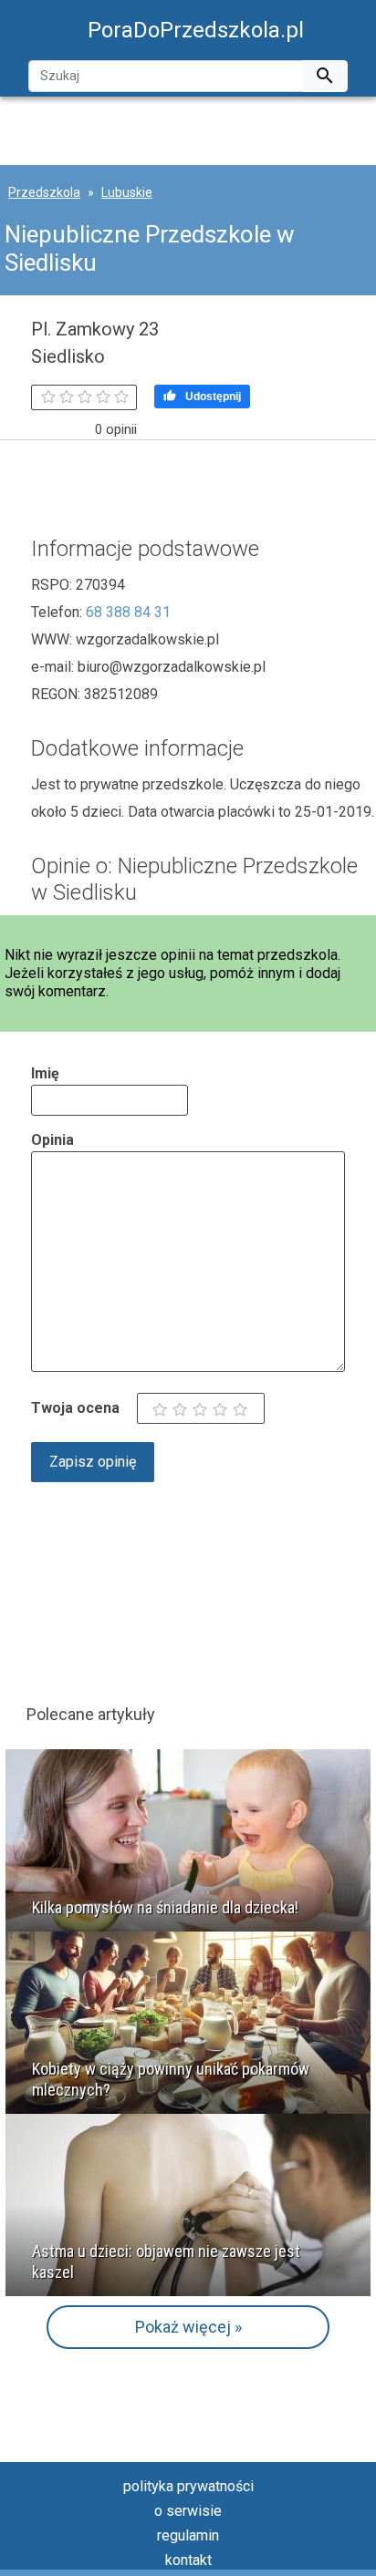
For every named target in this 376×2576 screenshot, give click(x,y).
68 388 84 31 (128, 612)
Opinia (52, 1140)
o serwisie (188, 2511)
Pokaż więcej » (188, 2327)
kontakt (188, 2560)
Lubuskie (127, 192)
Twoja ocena (75, 1408)
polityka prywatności (188, 2486)
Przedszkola (44, 192)
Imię (45, 1073)
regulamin (188, 2535)
